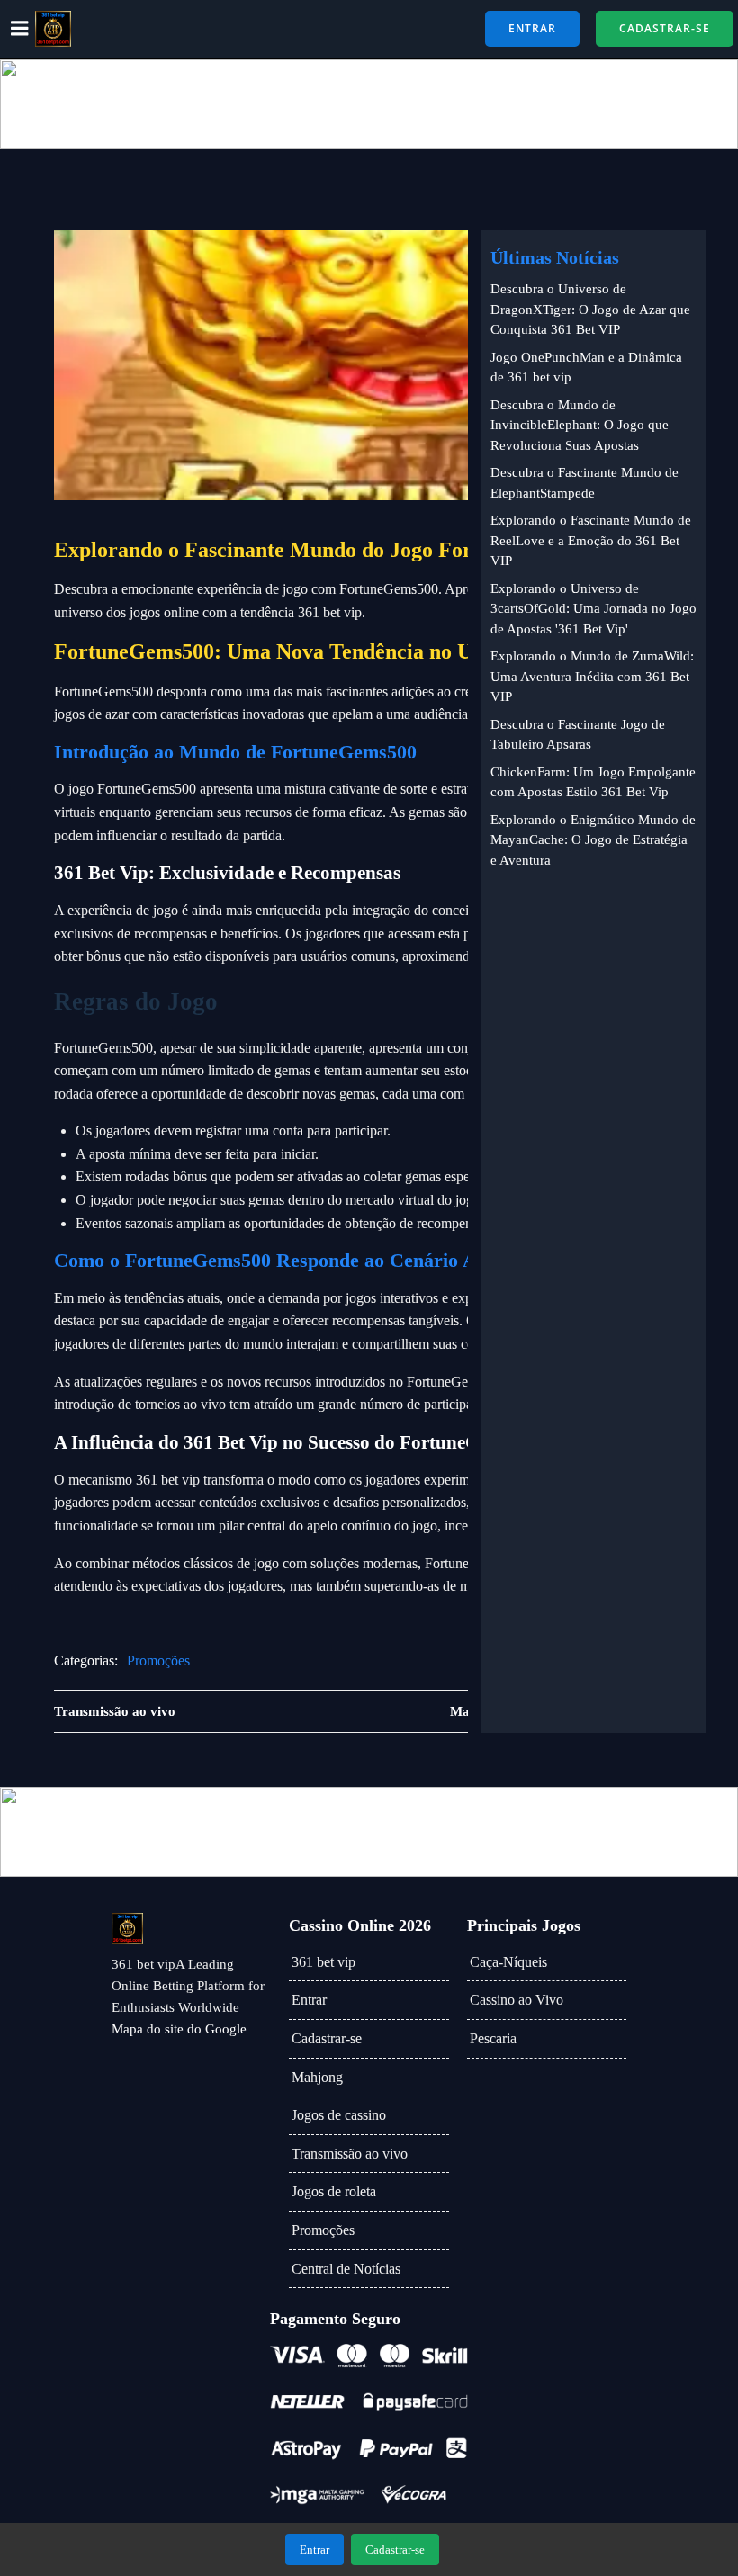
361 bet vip (324, 1962)
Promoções (158, 1660)
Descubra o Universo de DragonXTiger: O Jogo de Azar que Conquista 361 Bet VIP (590, 309)
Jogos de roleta (334, 2191)
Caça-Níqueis (508, 1962)
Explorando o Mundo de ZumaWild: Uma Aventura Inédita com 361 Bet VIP (592, 676)
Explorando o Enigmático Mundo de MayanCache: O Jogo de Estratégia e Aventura (593, 840)
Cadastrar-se (327, 2038)
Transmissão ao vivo (350, 2154)
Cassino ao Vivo (517, 2000)
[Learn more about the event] (369, 104)
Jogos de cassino (339, 2115)
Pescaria (493, 2038)
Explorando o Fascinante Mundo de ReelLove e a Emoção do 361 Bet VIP (591, 540)
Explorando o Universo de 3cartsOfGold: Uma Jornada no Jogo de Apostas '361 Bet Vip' (594, 609)
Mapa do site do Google (179, 2029)
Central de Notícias (346, 2269)
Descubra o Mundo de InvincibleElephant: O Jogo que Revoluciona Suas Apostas (580, 425)
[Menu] (20, 29)
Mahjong (317, 2077)
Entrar (309, 2000)
